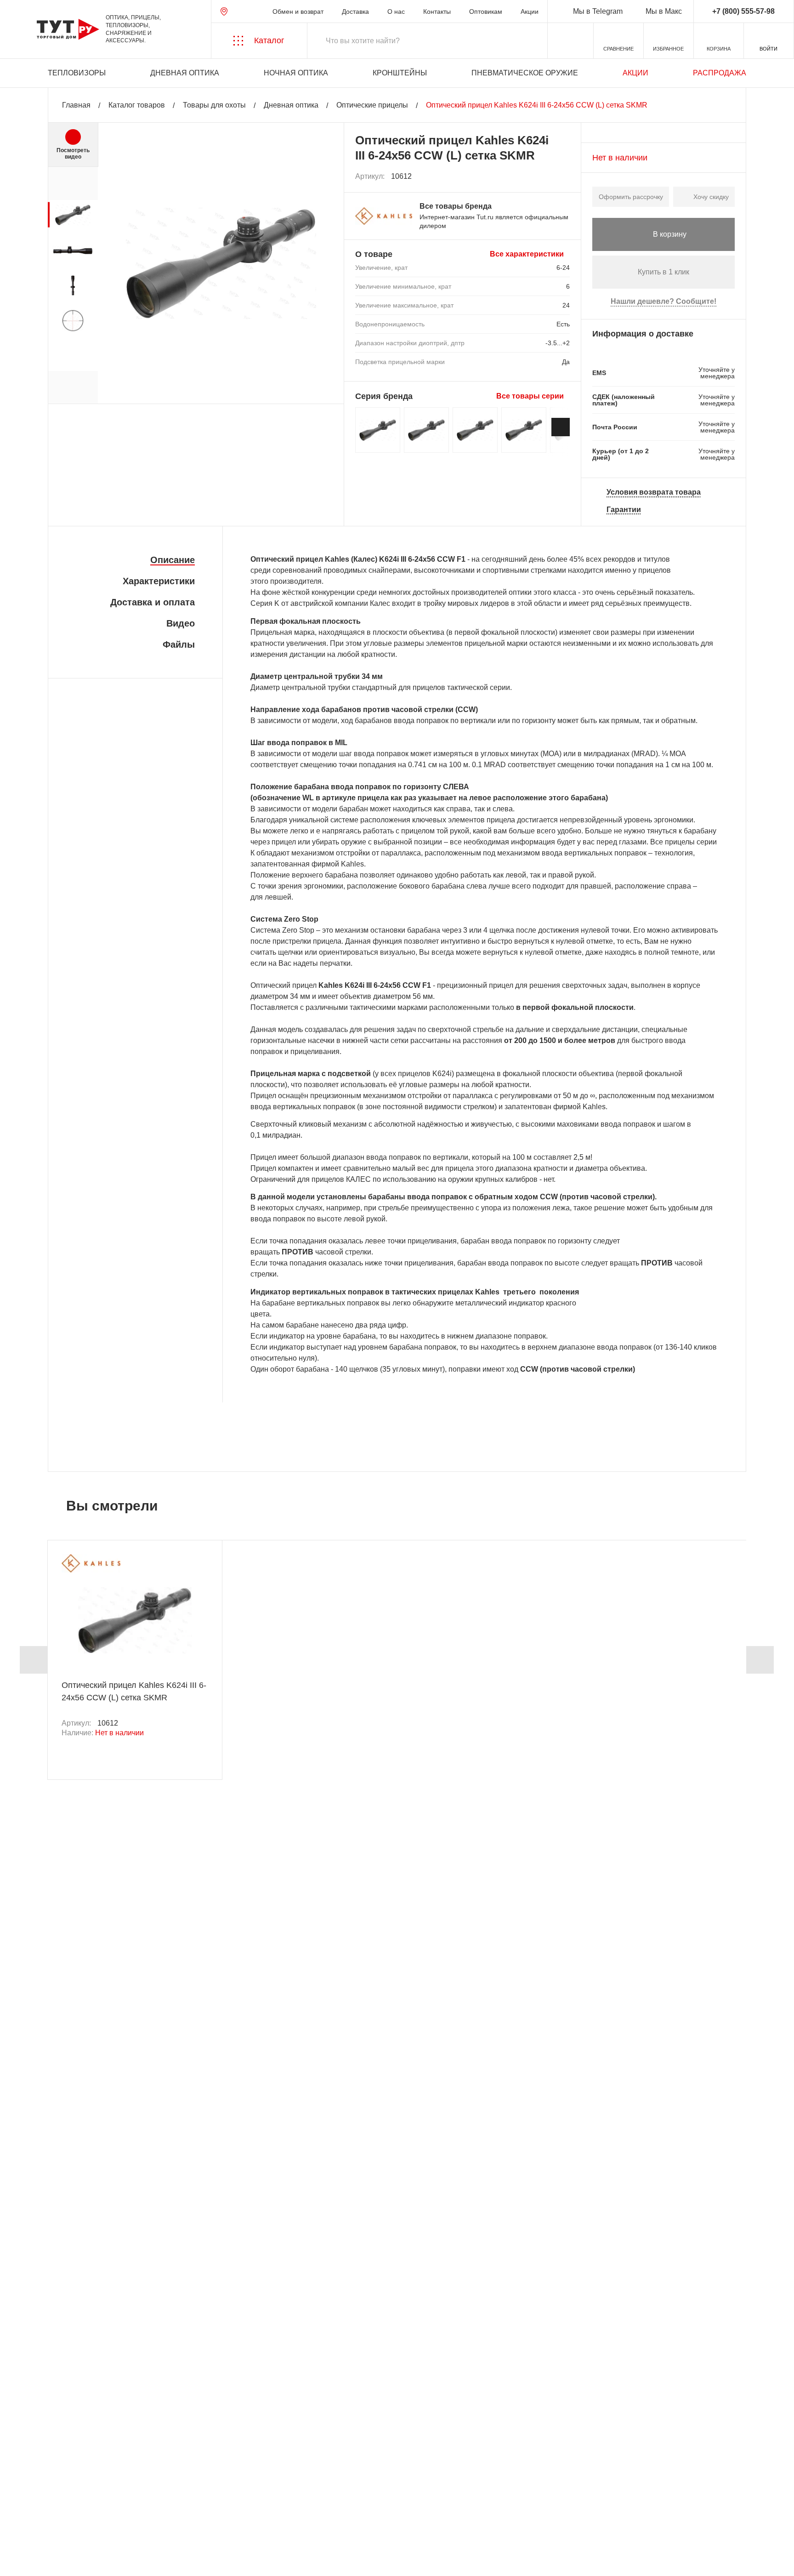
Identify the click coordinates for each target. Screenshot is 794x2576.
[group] (73, 215)
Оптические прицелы (372, 105)
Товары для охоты (214, 105)
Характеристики (159, 581)
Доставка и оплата (153, 602)
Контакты (437, 11)
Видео (181, 623)
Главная (76, 105)
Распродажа (720, 73)
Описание (173, 560)
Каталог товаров (137, 105)
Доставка (355, 11)
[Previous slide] (34, 1660)
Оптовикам (486, 11)
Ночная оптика (296, 73)
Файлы (179, 644)
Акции (530, 11)
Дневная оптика (185, 73)
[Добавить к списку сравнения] (543, 177)
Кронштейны (400, 73)
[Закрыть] (176, 2525)
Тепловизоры (77, 73)
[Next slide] (561, 427)
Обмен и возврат (298, 11)
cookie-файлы (133, 2519)
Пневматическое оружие (525, 73)
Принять (139, 2560)
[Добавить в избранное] (563, 177)
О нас (396, 11)
